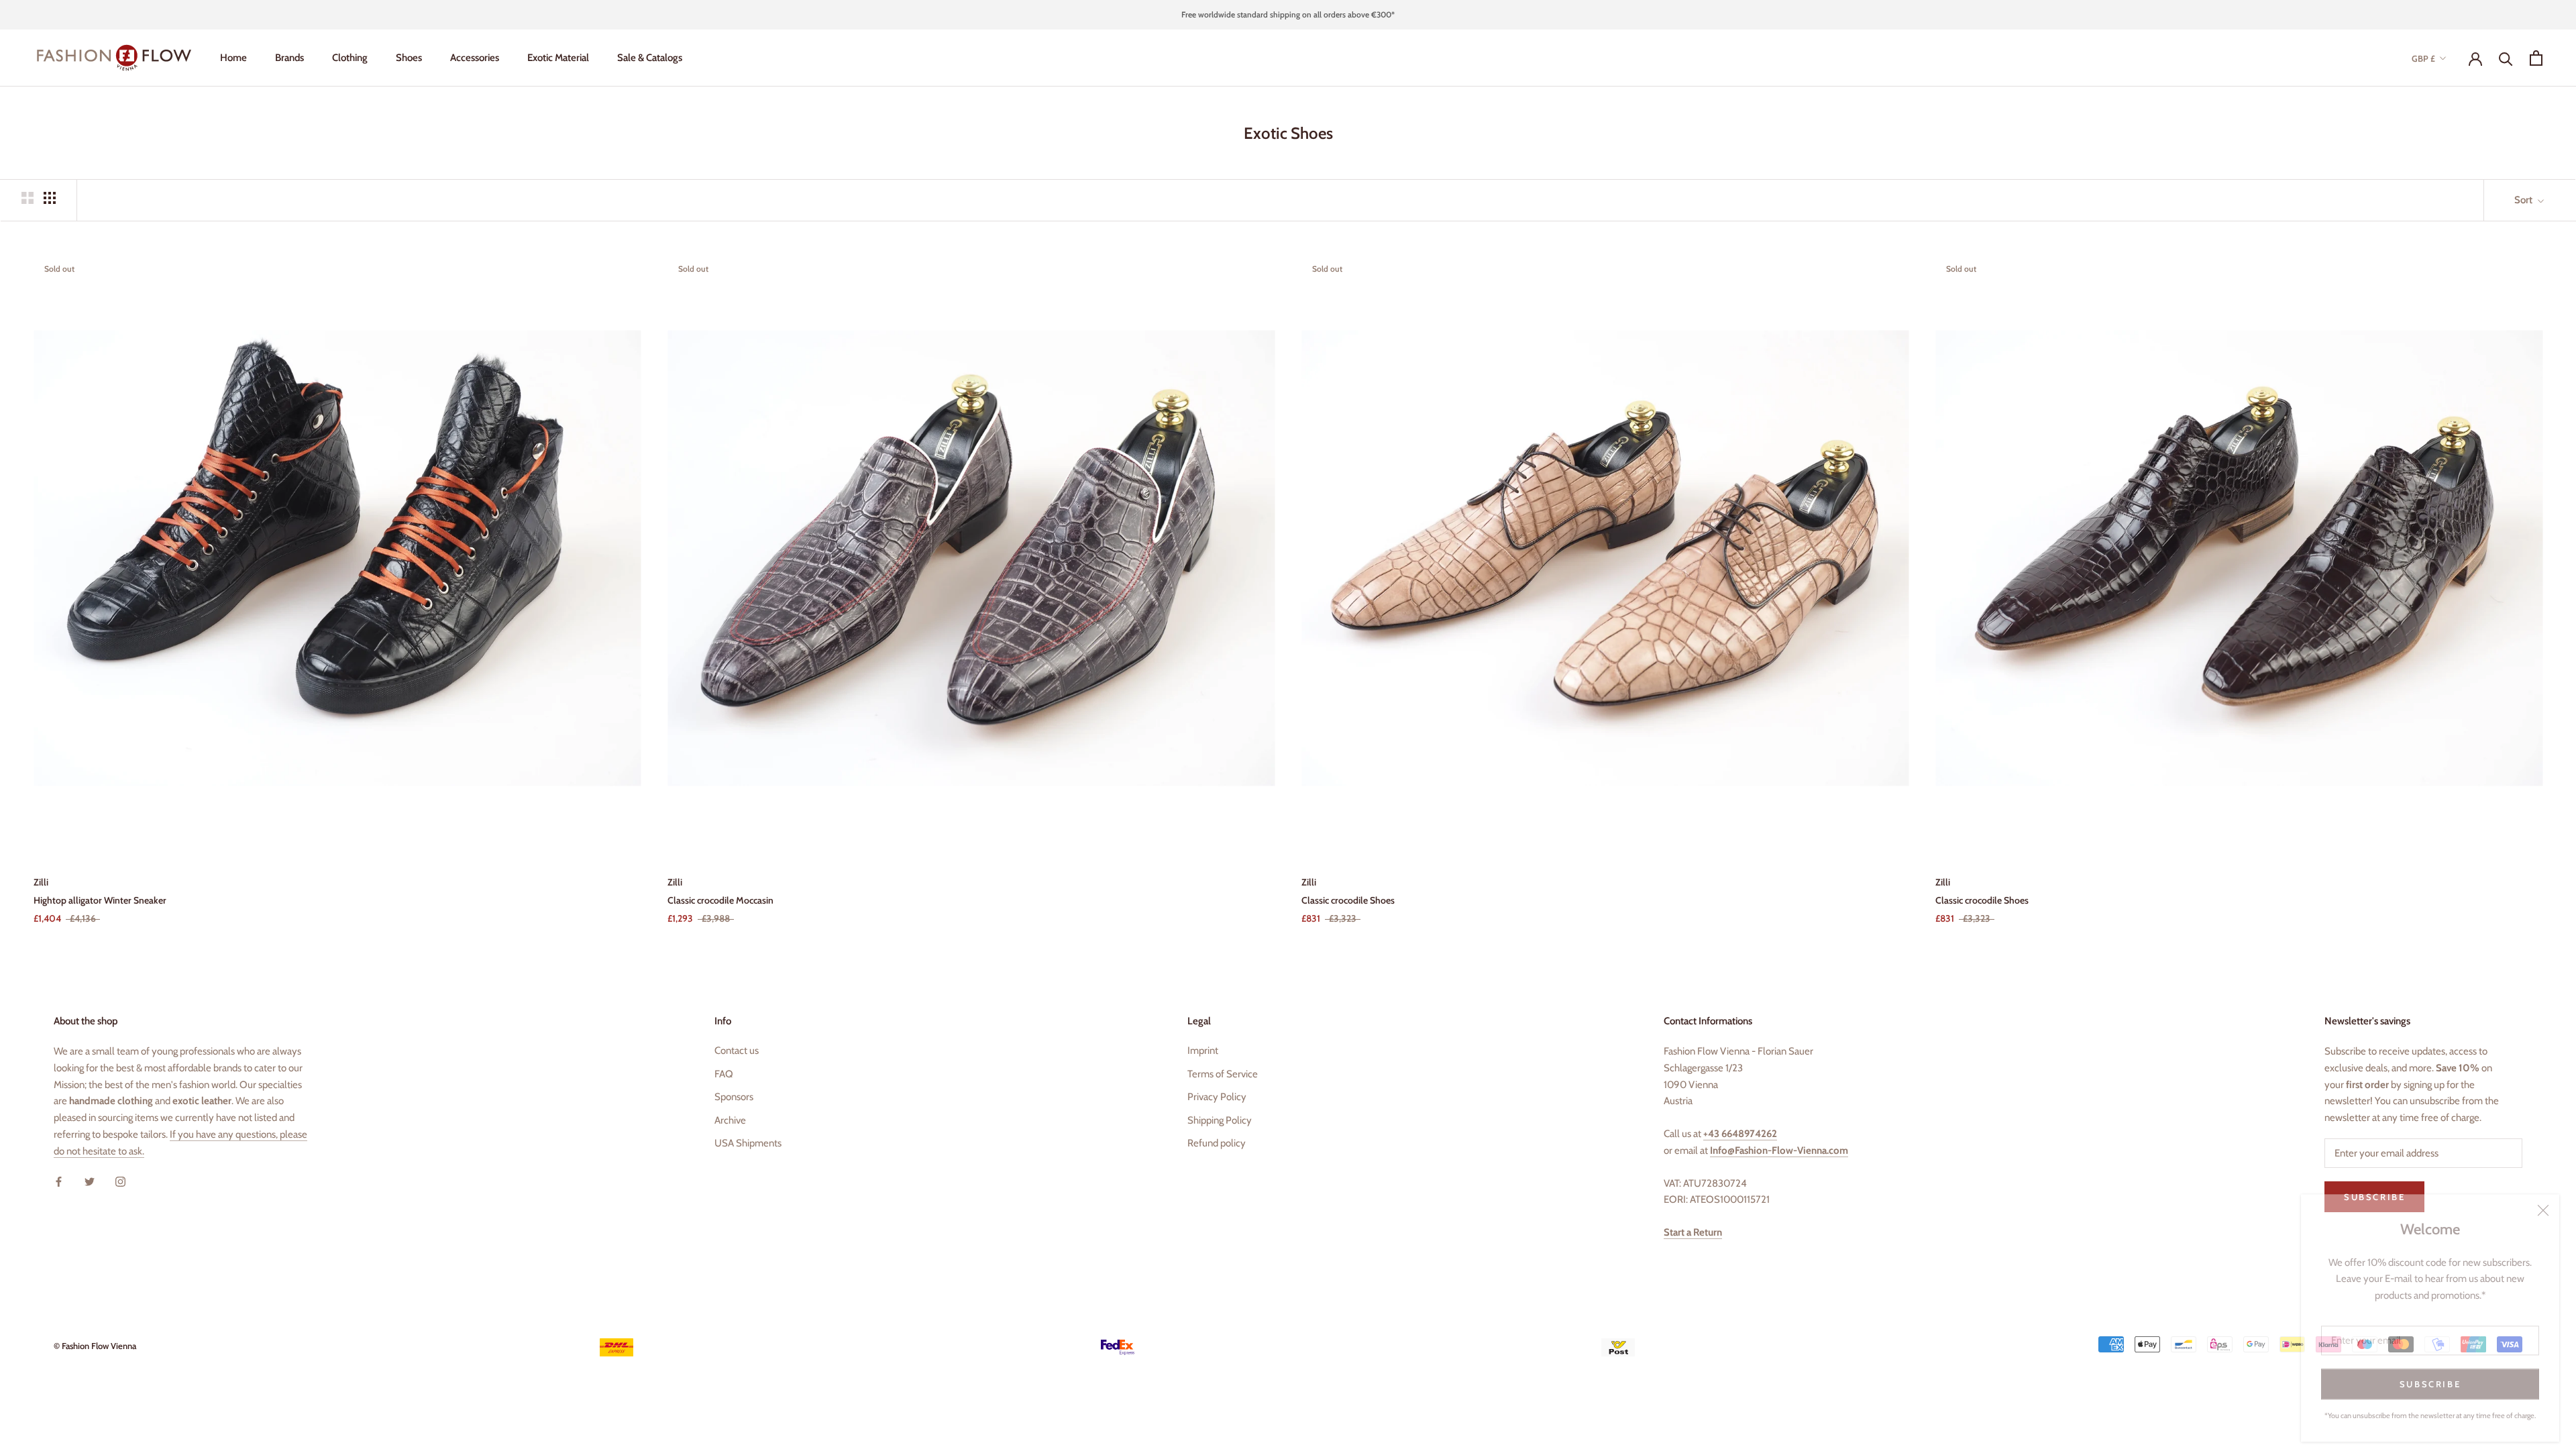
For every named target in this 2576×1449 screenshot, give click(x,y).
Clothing (350, 58)
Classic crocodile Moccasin (720, 900)
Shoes (409, 58)
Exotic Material (558, 58)
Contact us (737, 1051)
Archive (730, 1120)
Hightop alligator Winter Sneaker (100, 900)
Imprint (1203, 1051)
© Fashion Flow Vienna (95, 1346)
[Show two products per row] (28, 198)
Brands (289, 58)
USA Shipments (748, 1143)
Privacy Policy (1217, 1097)
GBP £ (2423, 58)
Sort (2524, 200)
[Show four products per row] (50, 198)
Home (233, 58)
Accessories (475, 58)
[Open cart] (2536, 58)
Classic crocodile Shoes (1348, 900)
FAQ (724, 1074)
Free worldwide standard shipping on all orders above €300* (1288, 14)
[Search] (2506, 58)
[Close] (2543, 1201)
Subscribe (2430, 1375)
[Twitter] (90, 1181)
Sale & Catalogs (650, 58)
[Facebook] (59, 1181)
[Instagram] (120, 1181)
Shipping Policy (1220, 1120)
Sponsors (734, 1097)
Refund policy (1217, 1143)
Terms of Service (1223, 1074)
